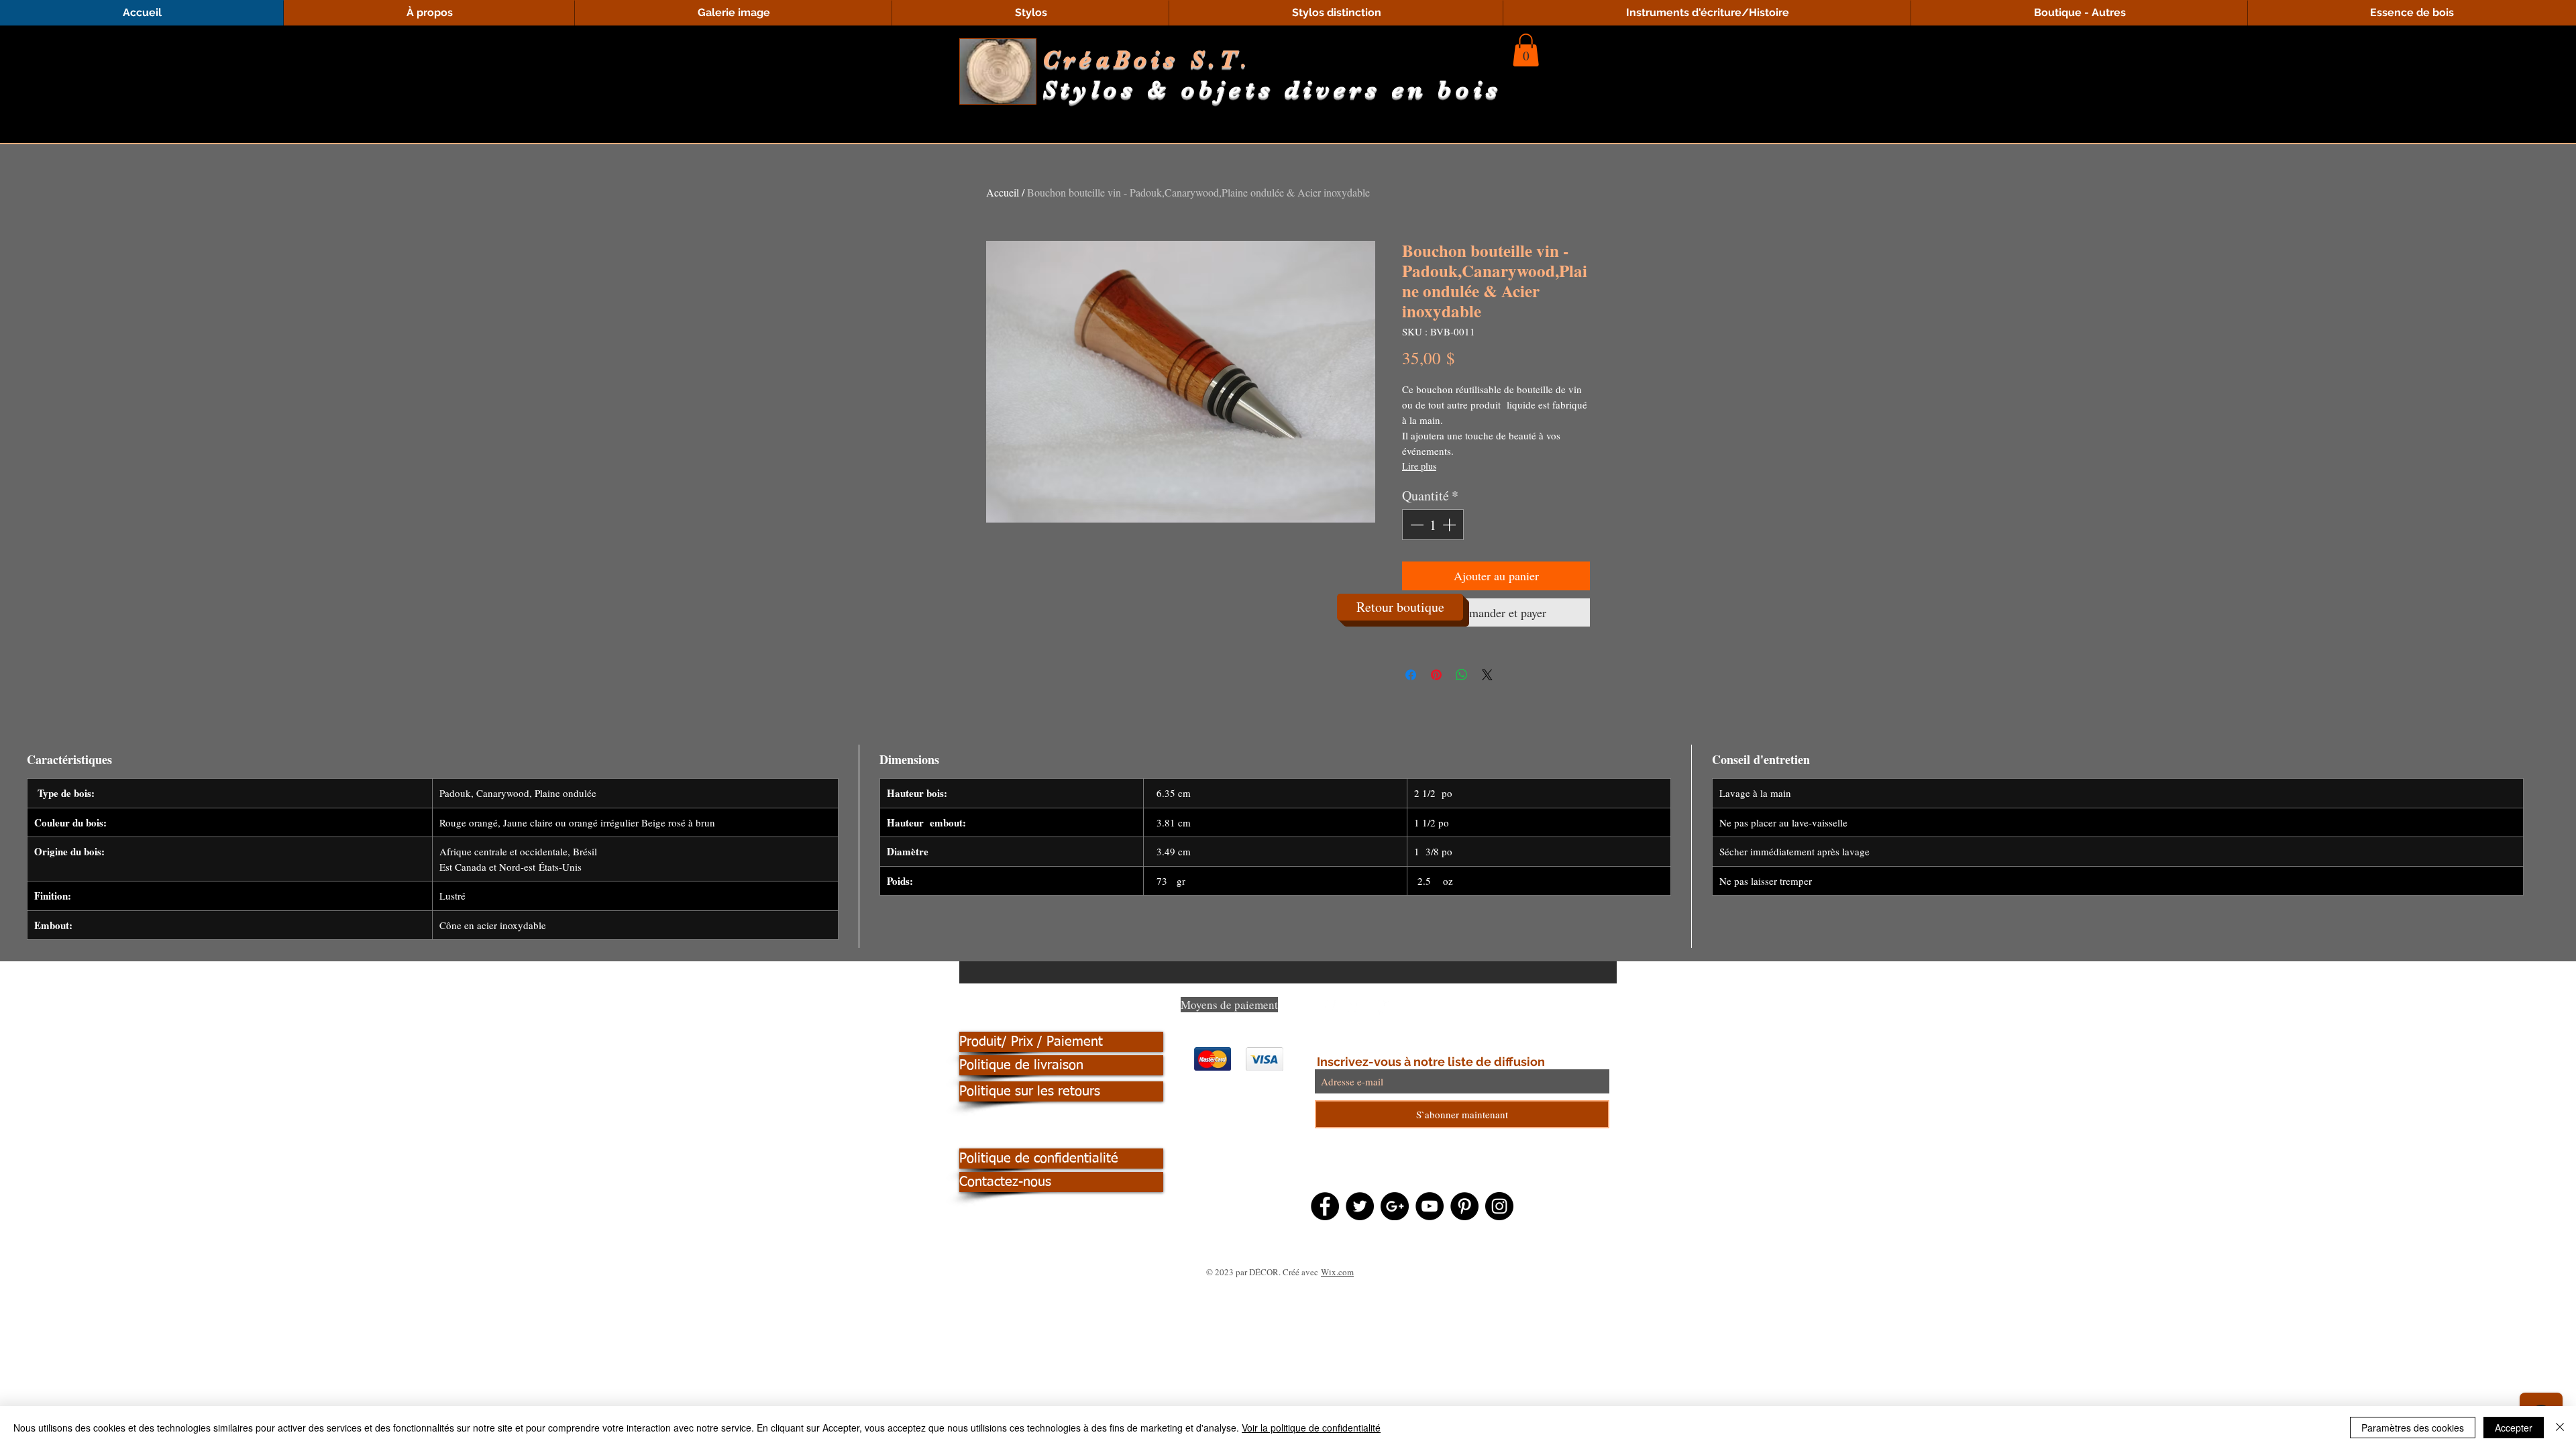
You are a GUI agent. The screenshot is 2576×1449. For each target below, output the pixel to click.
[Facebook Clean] (1329, 1008)
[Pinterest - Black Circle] (1464, 1206)
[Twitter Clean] (1356, 1008)
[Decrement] (1415, 525)
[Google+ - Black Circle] (1395, 1206)
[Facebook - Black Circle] (1325, 1206)
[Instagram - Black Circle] (1499, 1206)
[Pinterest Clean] (1383, 1008)
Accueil (1003, 192)
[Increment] (1450, 525)
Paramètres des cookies (2413, 1428)
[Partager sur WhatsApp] (1462, 675)
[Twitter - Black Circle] (1360, 1206)
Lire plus (1419, 466)
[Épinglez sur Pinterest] (1436, 675)
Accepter (2514, 1428)
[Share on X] (1487, 675)
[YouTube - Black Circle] (1430, 1206)
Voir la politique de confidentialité (1311, 1428)
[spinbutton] (1433, 525)
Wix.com (1337, 1272)
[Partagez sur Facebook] (1411, 675)
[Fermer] (2560, 1428)
